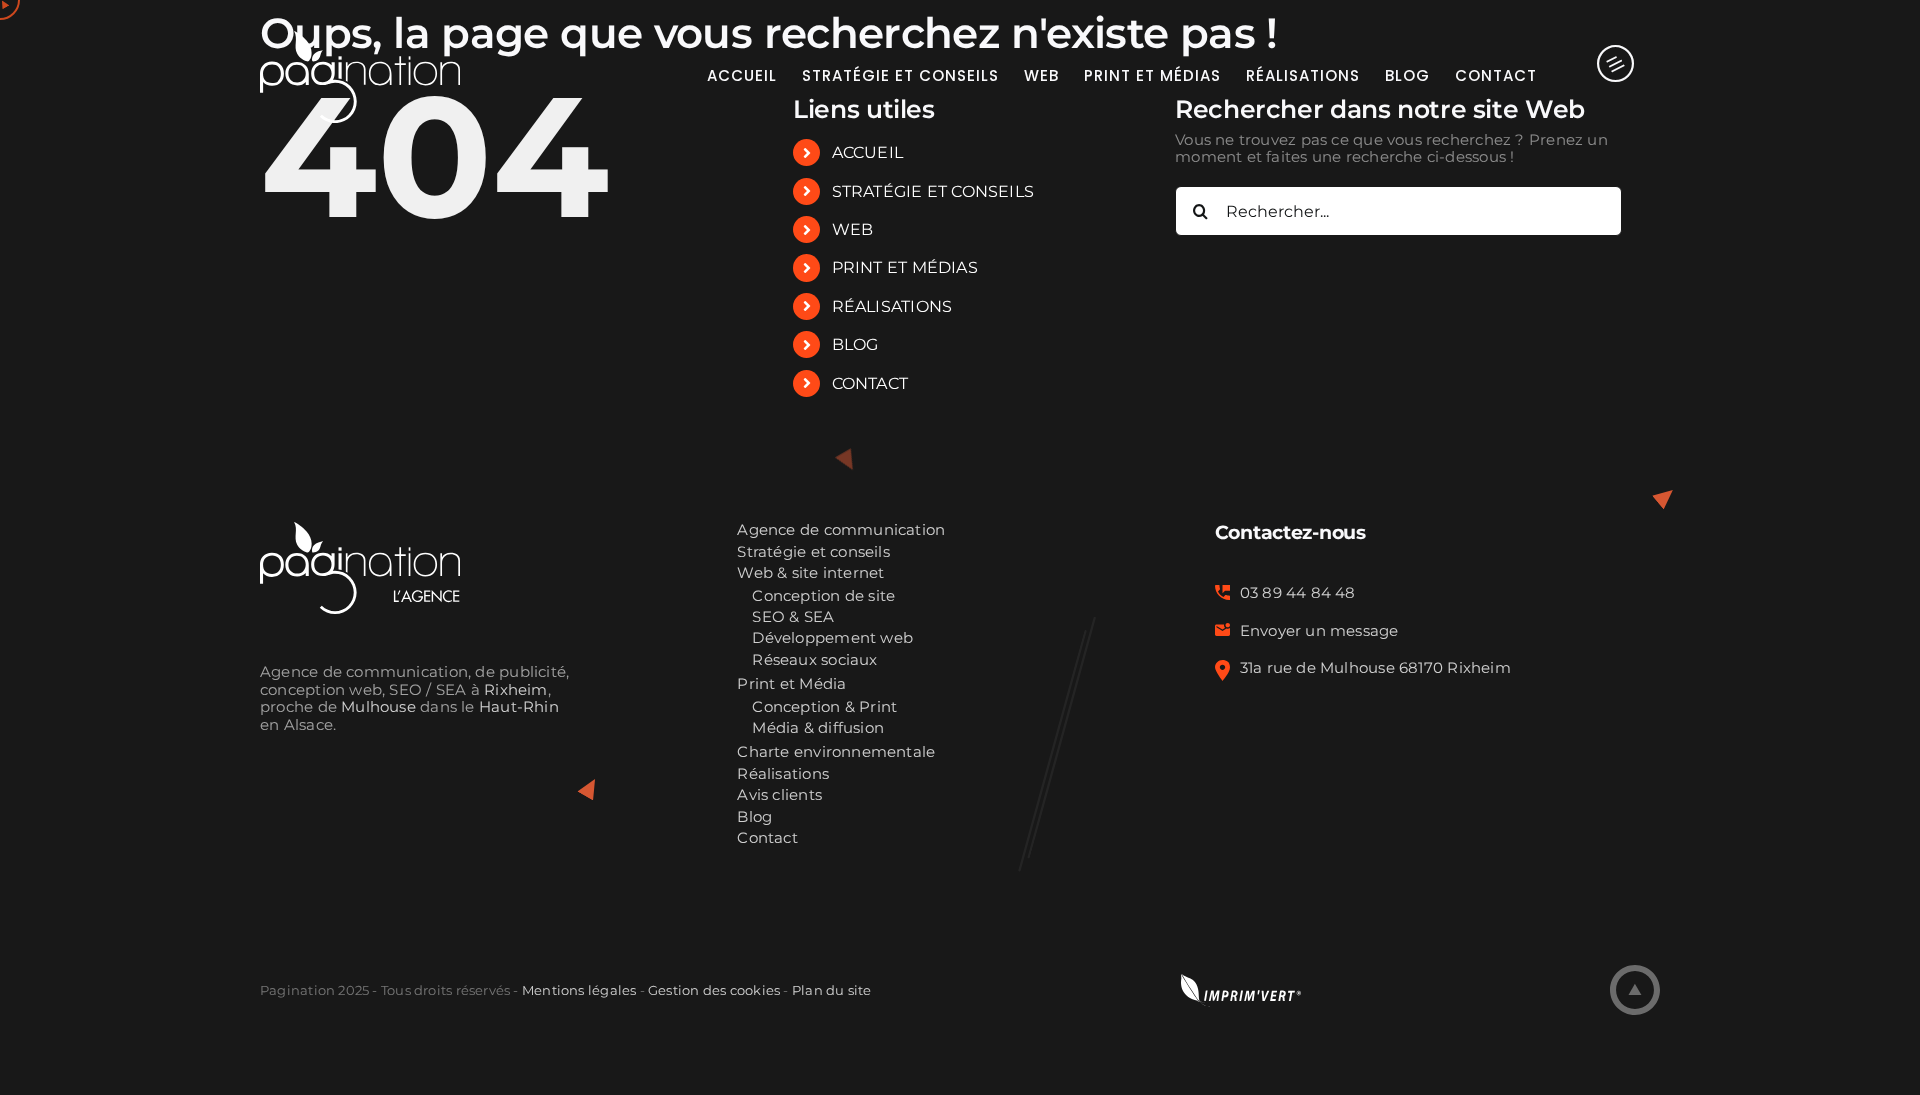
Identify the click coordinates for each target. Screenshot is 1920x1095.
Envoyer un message (1319, 631)
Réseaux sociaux (814, 660)
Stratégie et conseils (813, 552)
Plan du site (832, 990)
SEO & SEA (793, 617)
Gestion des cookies (714, 990)
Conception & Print (824, 707)
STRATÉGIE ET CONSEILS (933, 191)
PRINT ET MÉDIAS (905, 267)
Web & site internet (810, 573)
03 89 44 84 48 (1298, 593)
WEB (853, 229)
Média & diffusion (818, 728)
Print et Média (791, 684)
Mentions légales (579, 990)
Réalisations (783, 774)
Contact (767, 838)
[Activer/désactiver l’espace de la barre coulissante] (1598, 75)
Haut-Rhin (519, 707)
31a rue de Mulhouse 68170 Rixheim (1375, 668)
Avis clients (779, 795)
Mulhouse (378, 707)
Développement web (832, 638)
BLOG (855, 344)
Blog (754, 817)
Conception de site (823, 596)
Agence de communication (841, 530)
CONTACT (870, 383)
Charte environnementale (836, 752)
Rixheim (516, 690)
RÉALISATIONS (892, 306)
